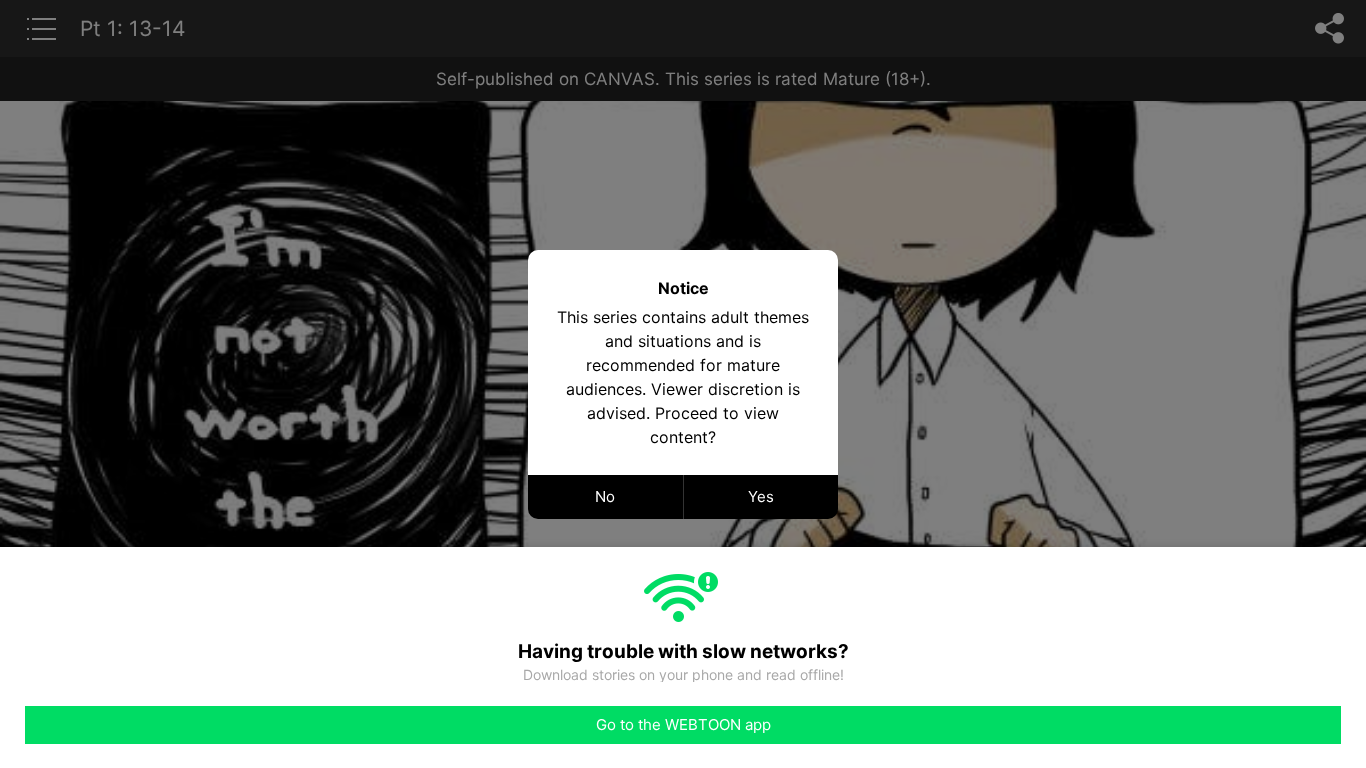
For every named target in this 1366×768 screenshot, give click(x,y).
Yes (761, 496)
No (605, 496)
